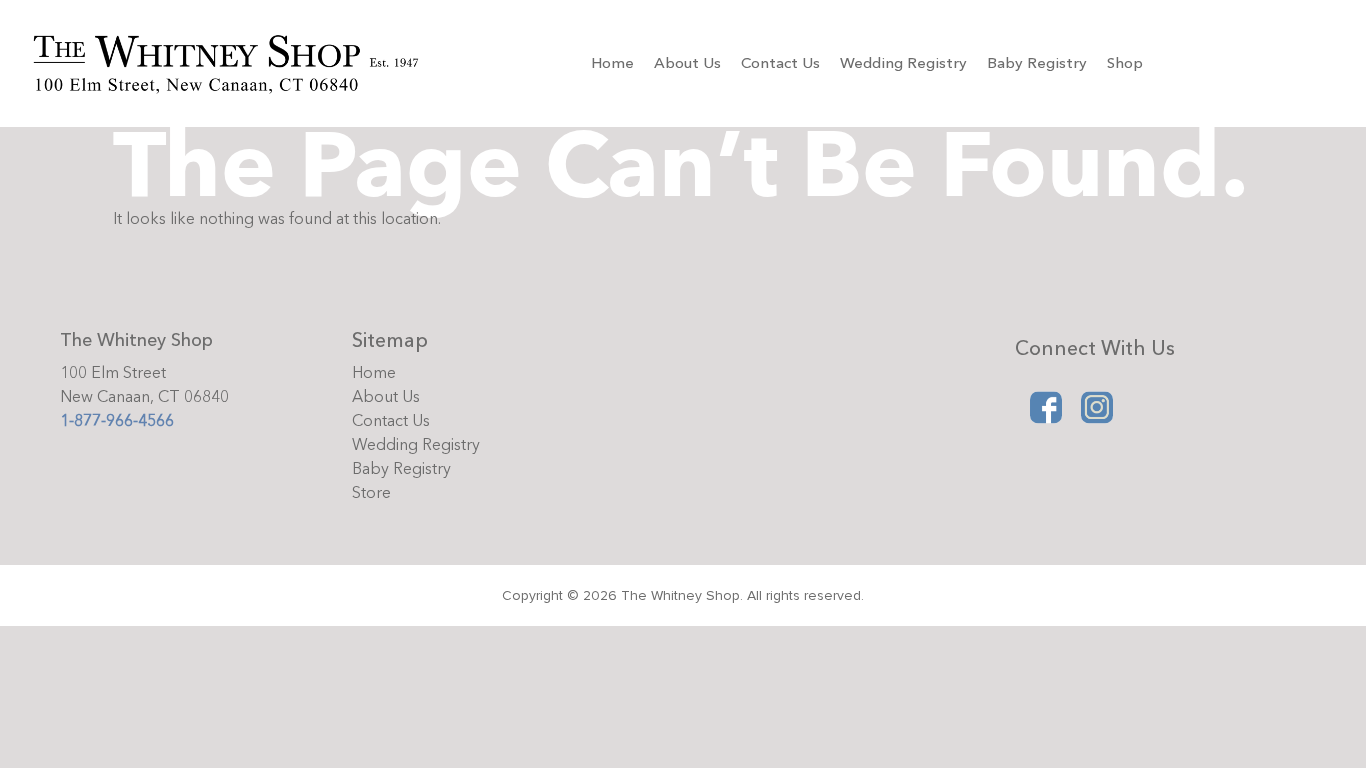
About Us (687, 63)
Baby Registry (1037, 63)
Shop (1125, 63)
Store (371, 493)
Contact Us (780, 63)
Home (612, 63)
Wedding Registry (903, 63)
